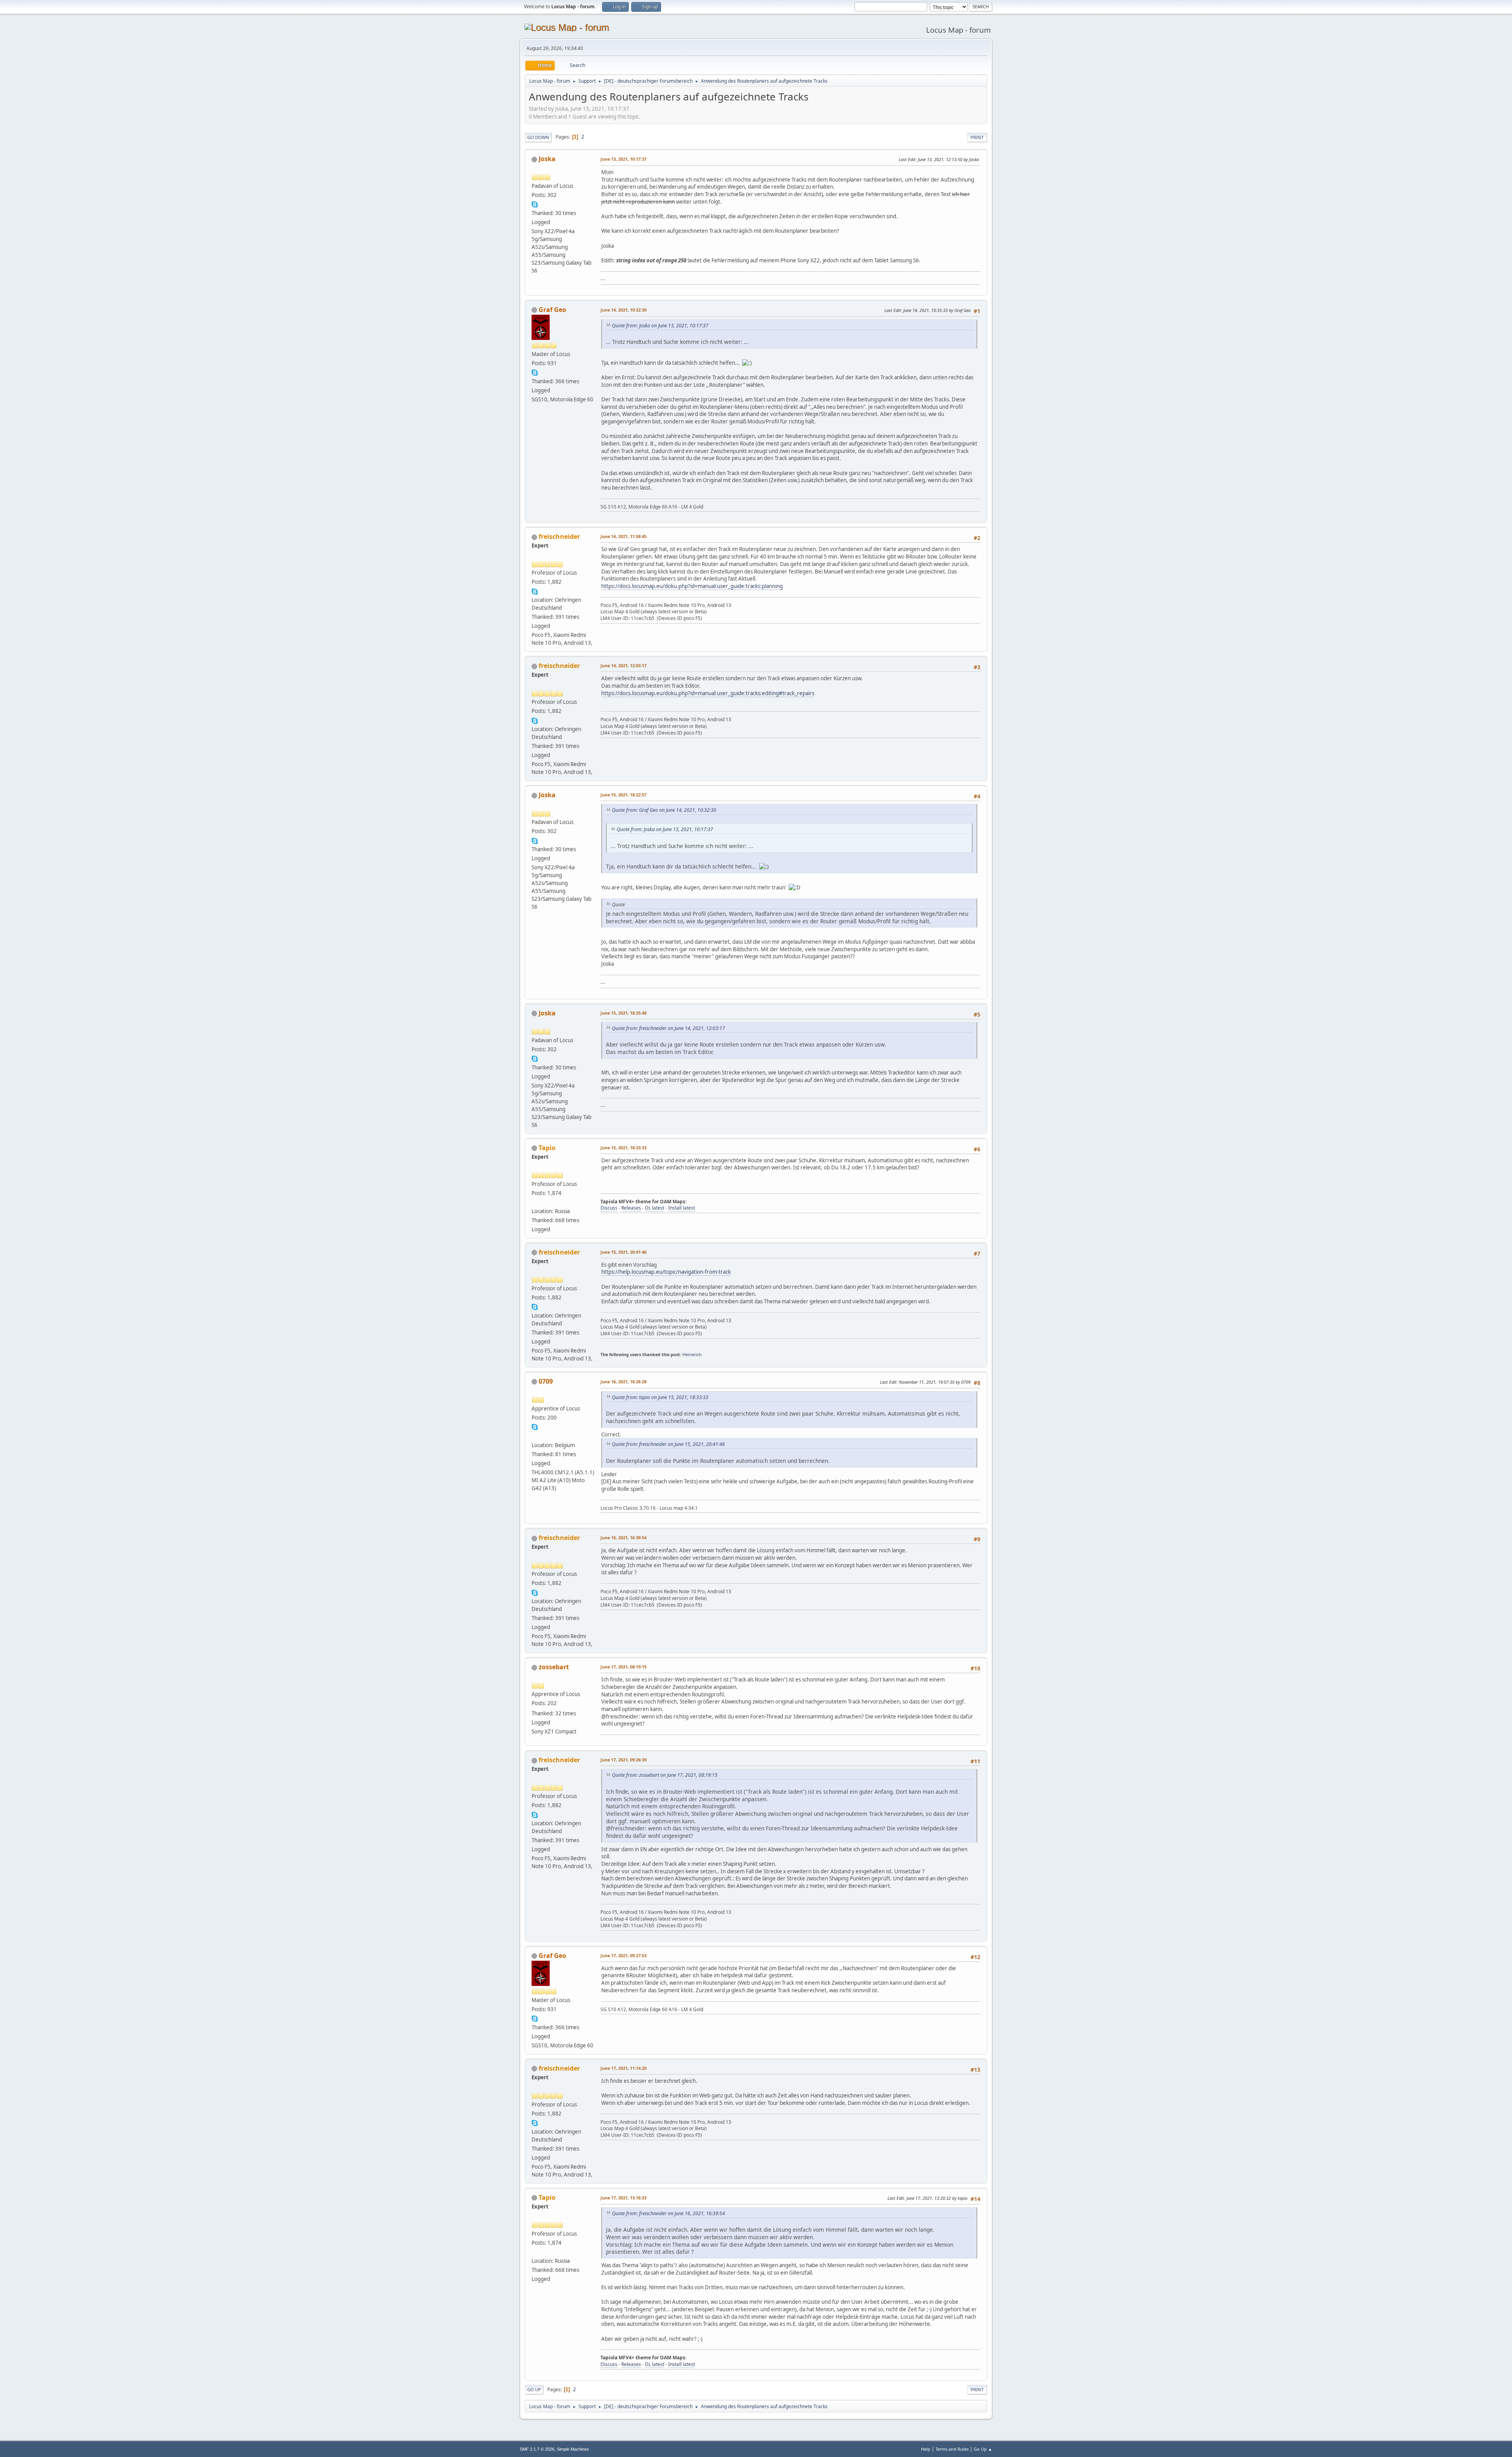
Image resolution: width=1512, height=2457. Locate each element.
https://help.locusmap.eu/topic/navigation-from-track (666, 1272)
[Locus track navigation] (535, 1436)
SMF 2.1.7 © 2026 (537, 2449)
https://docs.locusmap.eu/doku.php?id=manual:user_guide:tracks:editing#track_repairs (708, 693)
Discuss (609, 1208)
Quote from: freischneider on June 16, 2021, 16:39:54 (668, 2213)
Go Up (534, 2389)
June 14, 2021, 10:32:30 (624, 310)
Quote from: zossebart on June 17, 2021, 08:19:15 (665, 1775)
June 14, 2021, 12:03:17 (624, 665)
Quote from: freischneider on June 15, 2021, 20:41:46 (668, 1444)
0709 (546, 1381)
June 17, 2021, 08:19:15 (624, 1667)
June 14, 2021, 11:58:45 (624, 536)
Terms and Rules (952, 2449)
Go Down (538, 137)
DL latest (655, 1208)
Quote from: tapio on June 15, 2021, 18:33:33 (660, 1397)
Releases (631, 1208)
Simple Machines (573, 2449)
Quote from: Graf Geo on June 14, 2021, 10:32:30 (664, 810)
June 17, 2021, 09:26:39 (624, 1760)
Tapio (547, 1148)
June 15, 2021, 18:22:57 (624, 795)
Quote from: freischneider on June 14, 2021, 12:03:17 (668, 1028)
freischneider (559, 536)
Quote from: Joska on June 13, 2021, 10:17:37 (660, 326)
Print (977, 137)
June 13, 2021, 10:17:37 (624, 159)
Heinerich (692, 1354)
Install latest (682, 1208)
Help (926, 2449)
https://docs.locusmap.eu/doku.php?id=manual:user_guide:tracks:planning (692, 586)
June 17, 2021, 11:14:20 (624, 2068)
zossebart (554, 1667)
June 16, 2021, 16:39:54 (624, 1537)
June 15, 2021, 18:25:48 (624, 1013)
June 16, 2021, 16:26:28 (624, 1382)
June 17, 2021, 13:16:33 (624, 2198)
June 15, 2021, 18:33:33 (624, 1148)
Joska (547, 159)
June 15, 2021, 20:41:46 (624, 1252)
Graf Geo (552, 310)
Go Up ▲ (983, 2449)
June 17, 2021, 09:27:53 (624, 1955)
